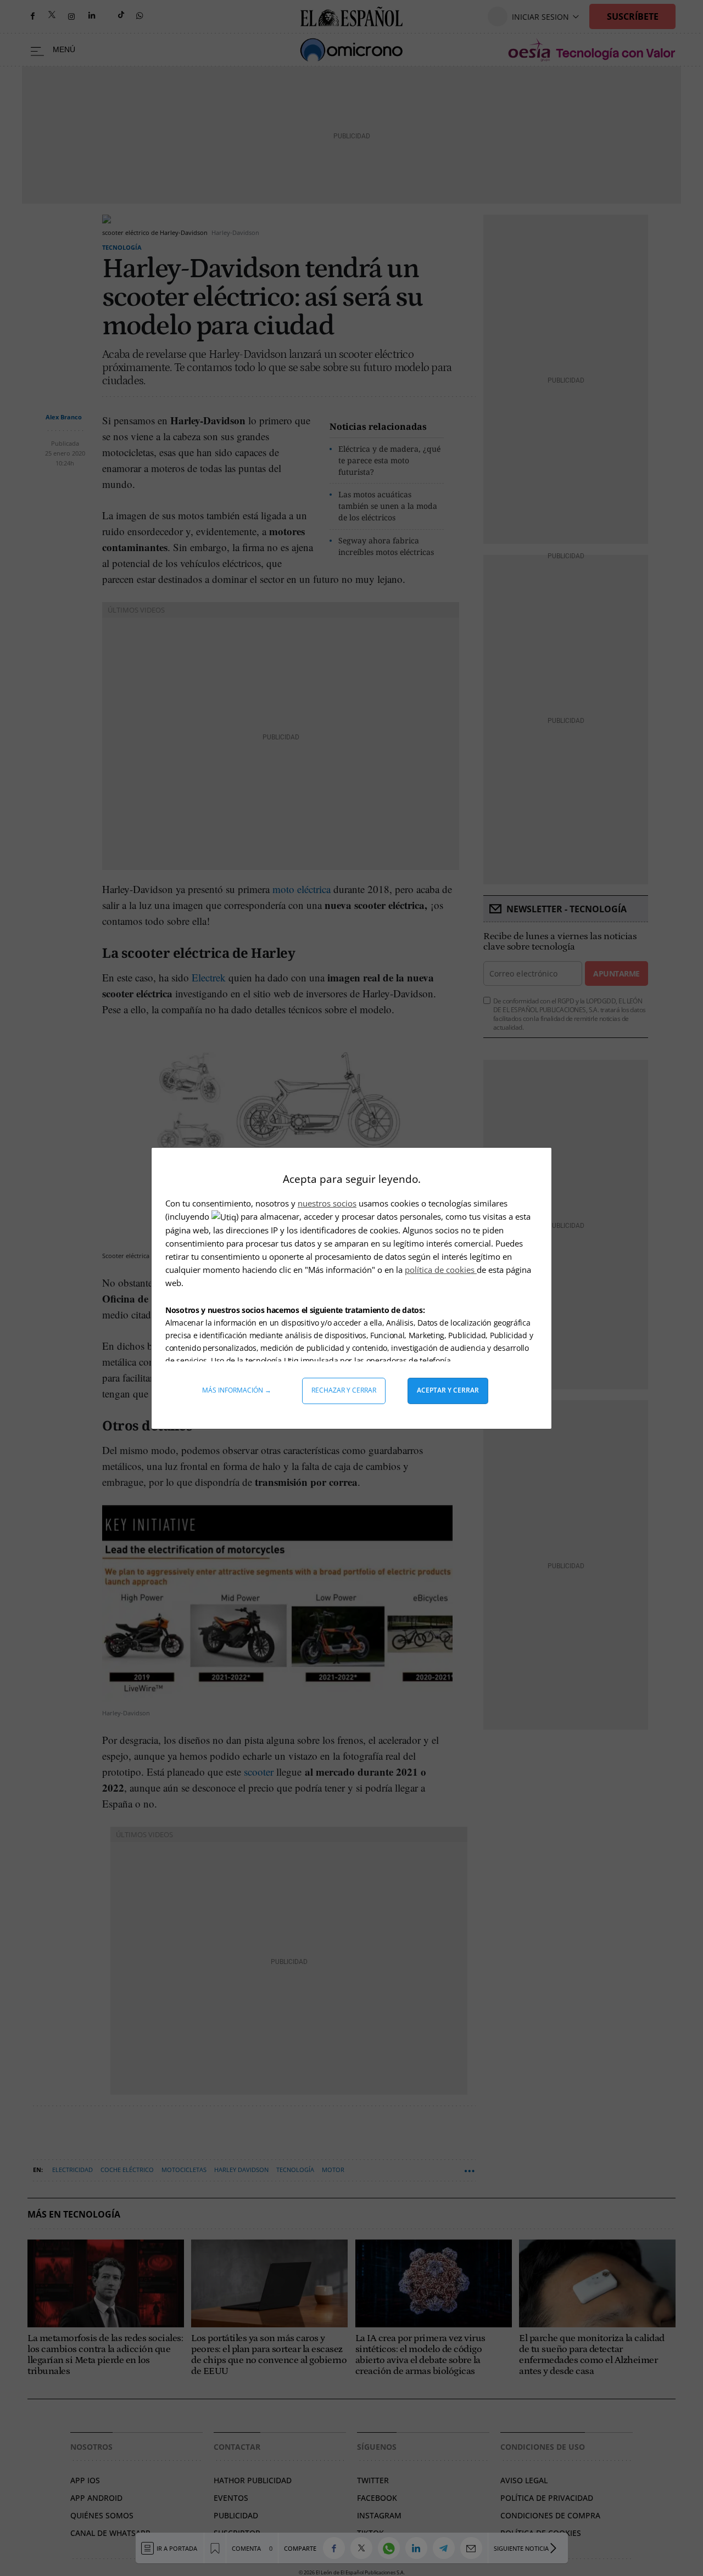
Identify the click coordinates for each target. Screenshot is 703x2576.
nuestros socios (327, 1203)
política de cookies (441, 1270)
